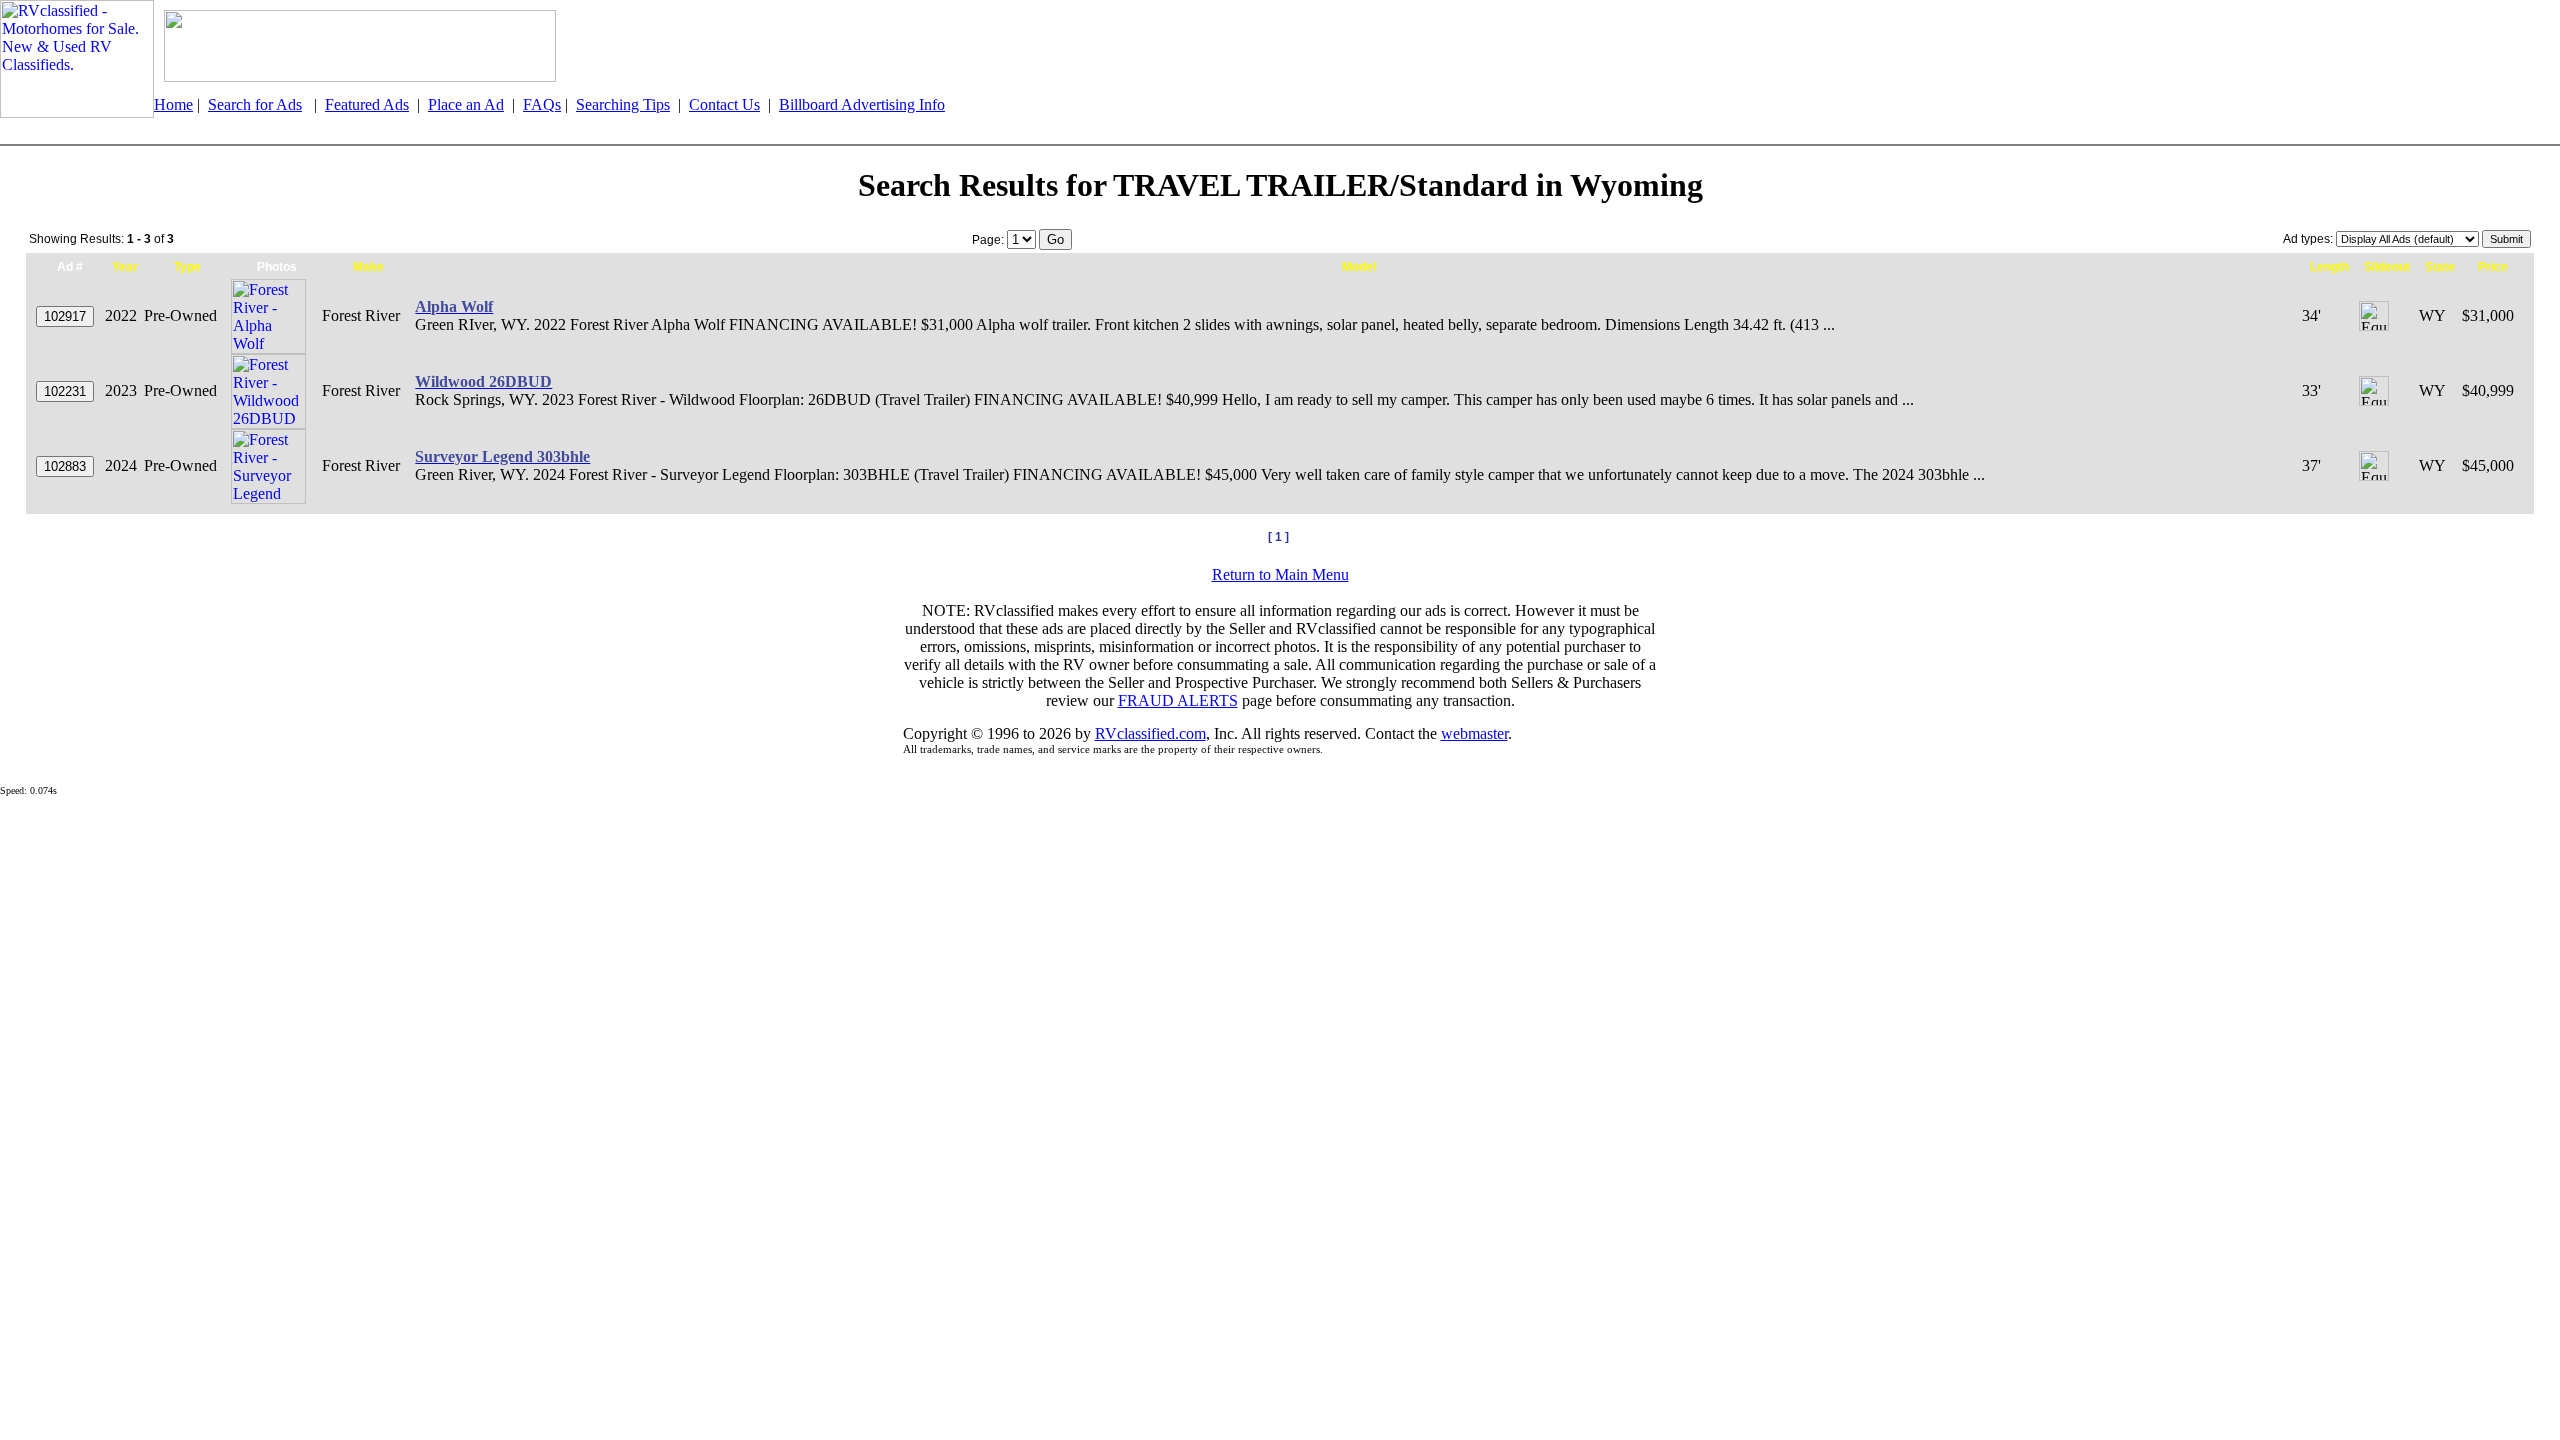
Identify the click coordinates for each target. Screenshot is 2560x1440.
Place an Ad (466, 104)
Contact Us (724, 104)
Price (2493, 267)
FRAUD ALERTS (1178, 700)
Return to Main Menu (1280, 574)
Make (368, 267)
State (2440, 267)
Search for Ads (255, 104)
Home (173, 104)
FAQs (542, 104)
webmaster (1474, 733)
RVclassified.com (1150, 733)
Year (125, 267)
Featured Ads (367, 104)
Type (187, 267)
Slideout (2387, 267)
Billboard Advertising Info (862, 104)
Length (2329, 267)
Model (1359, 267)
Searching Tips (623, 104)
